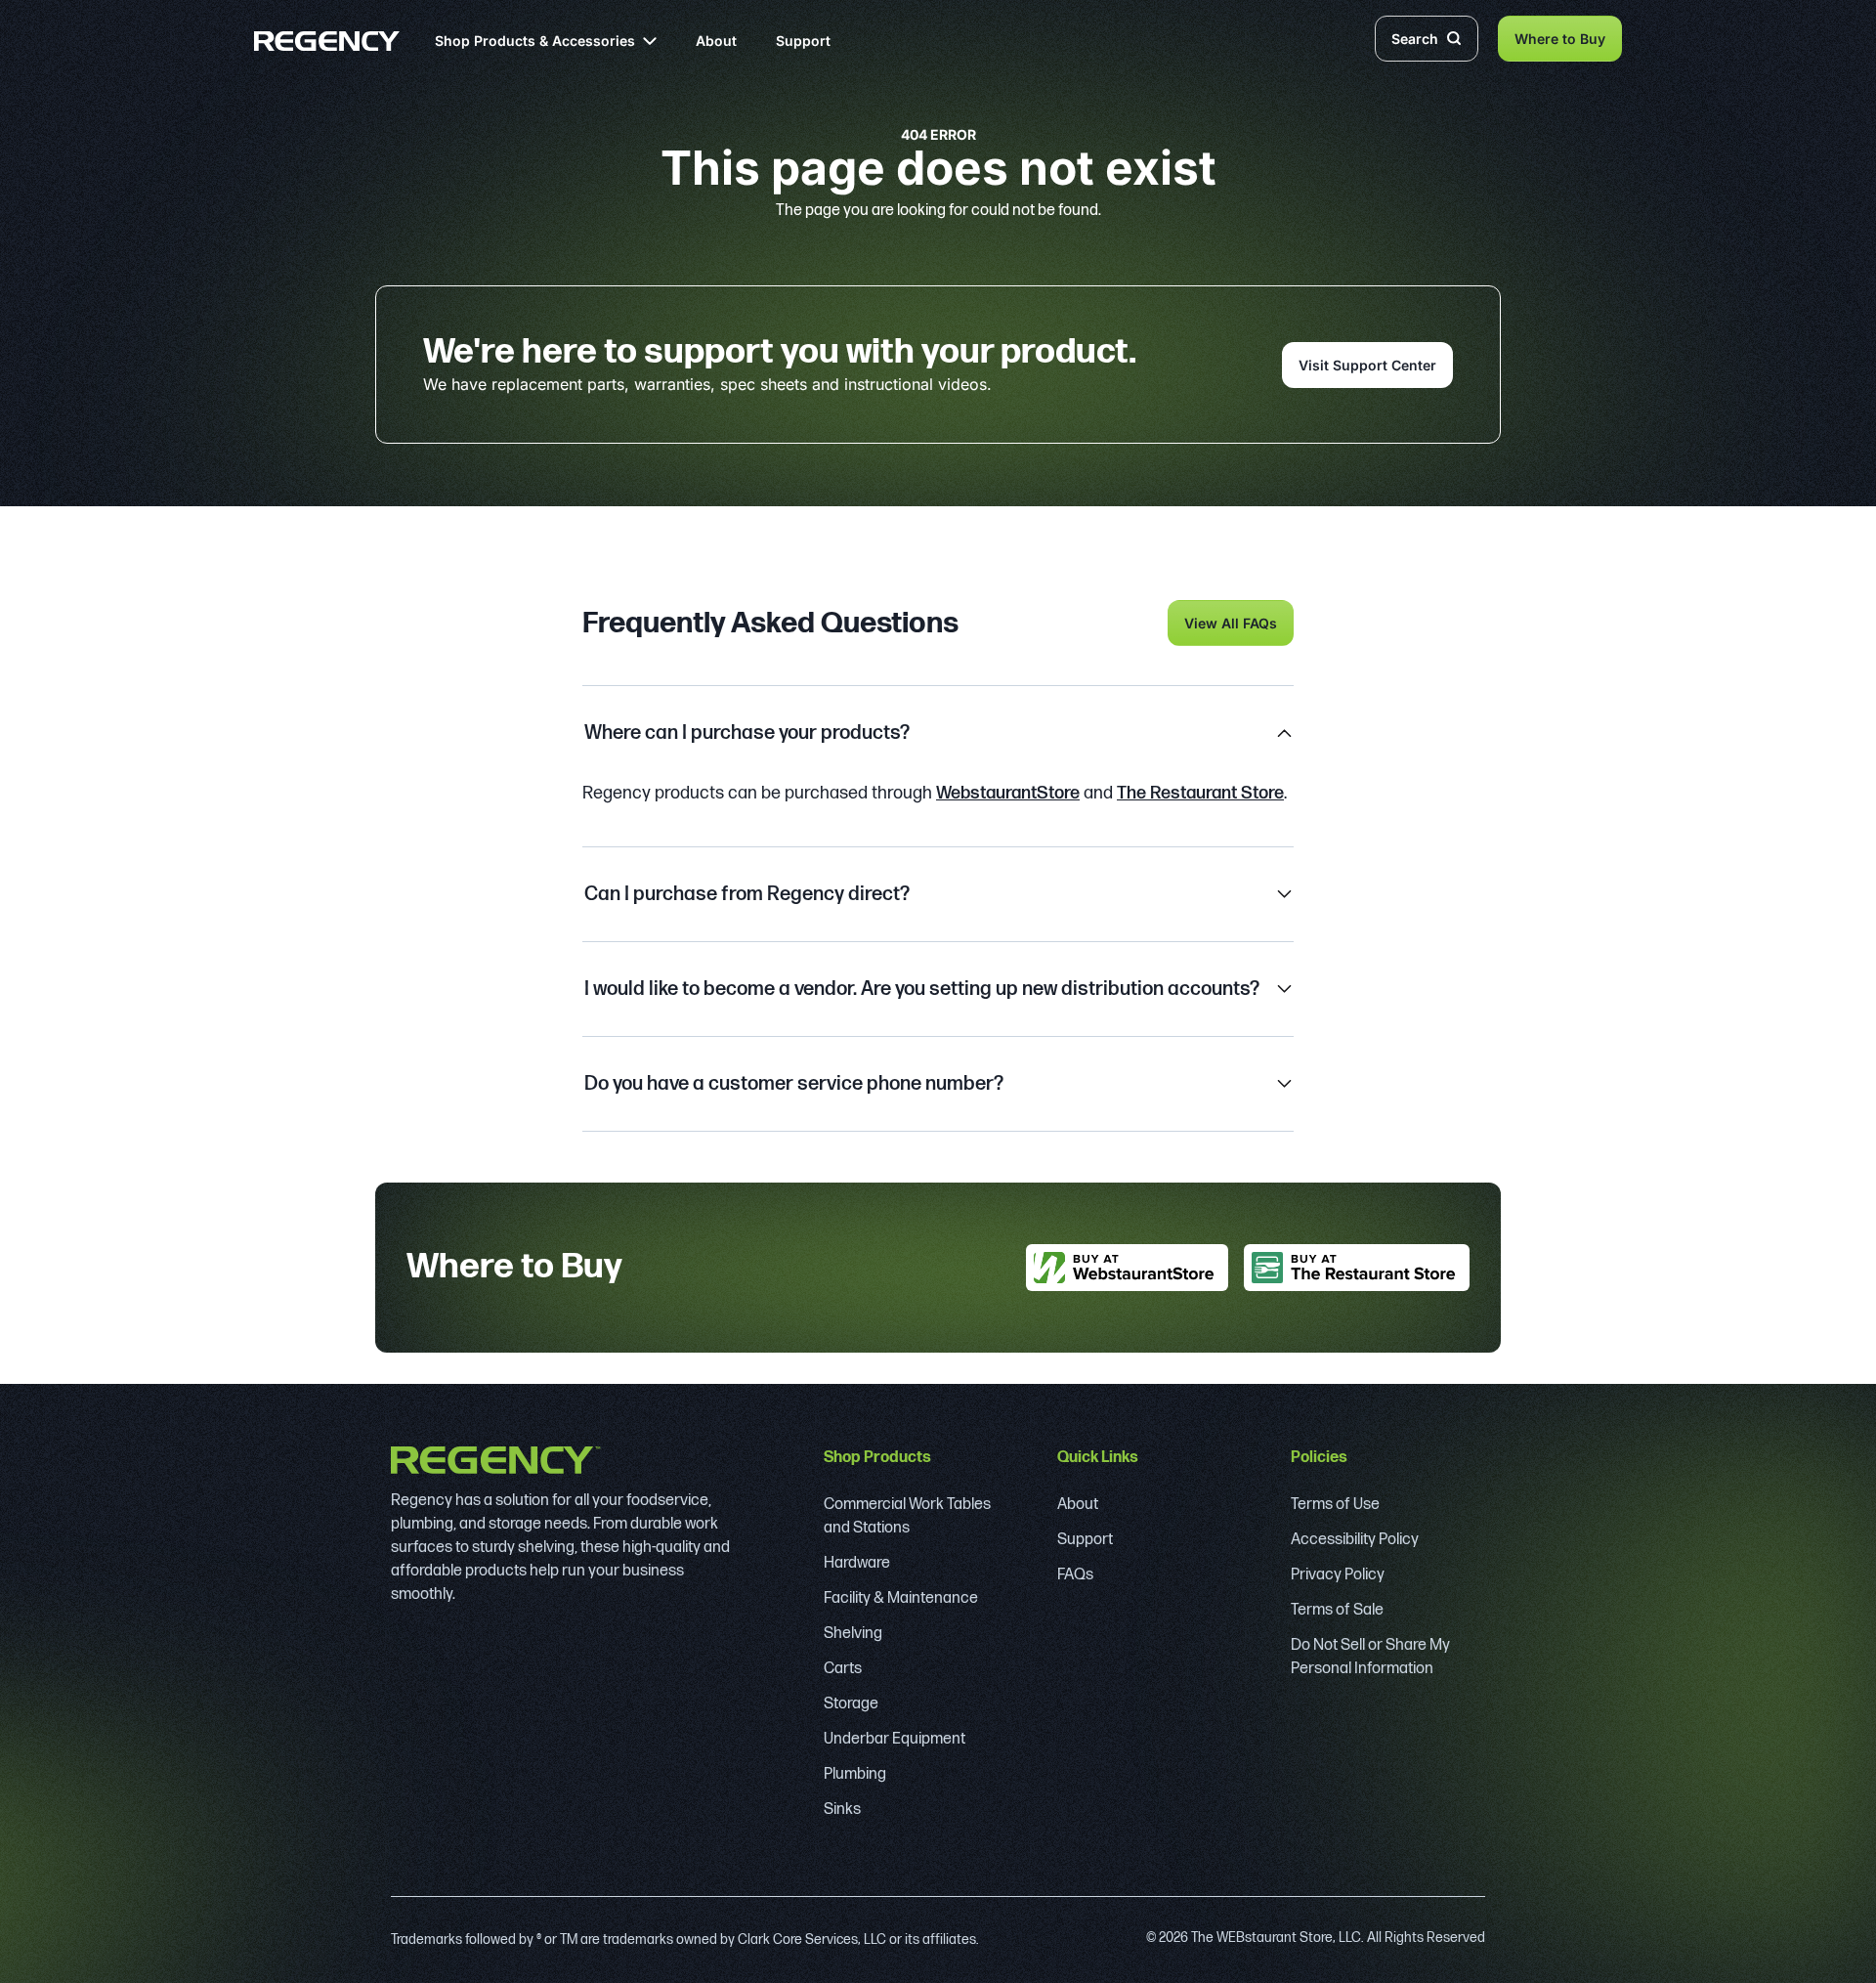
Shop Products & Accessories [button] (535, 41)
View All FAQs (1231, 623)
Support (803, 41)
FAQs (1075, 1575)
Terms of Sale (1337, 1610)
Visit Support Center (1367, 365)
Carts (843, 1669)
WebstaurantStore (1008, 793)
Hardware (857, 1563)
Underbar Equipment (895, 1739)
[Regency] (327, 41)
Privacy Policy (1338, 1575)
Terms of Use (1335, 1505)
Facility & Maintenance (901, 1598)
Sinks (842, 1810)
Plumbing (855, 1774)
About (716, 41)
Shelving (853, 1634)
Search (1415, 39)
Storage (851, 1704)
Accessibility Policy (1355, 1540)
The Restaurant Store (1200, 793)
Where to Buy (1560, 39)
